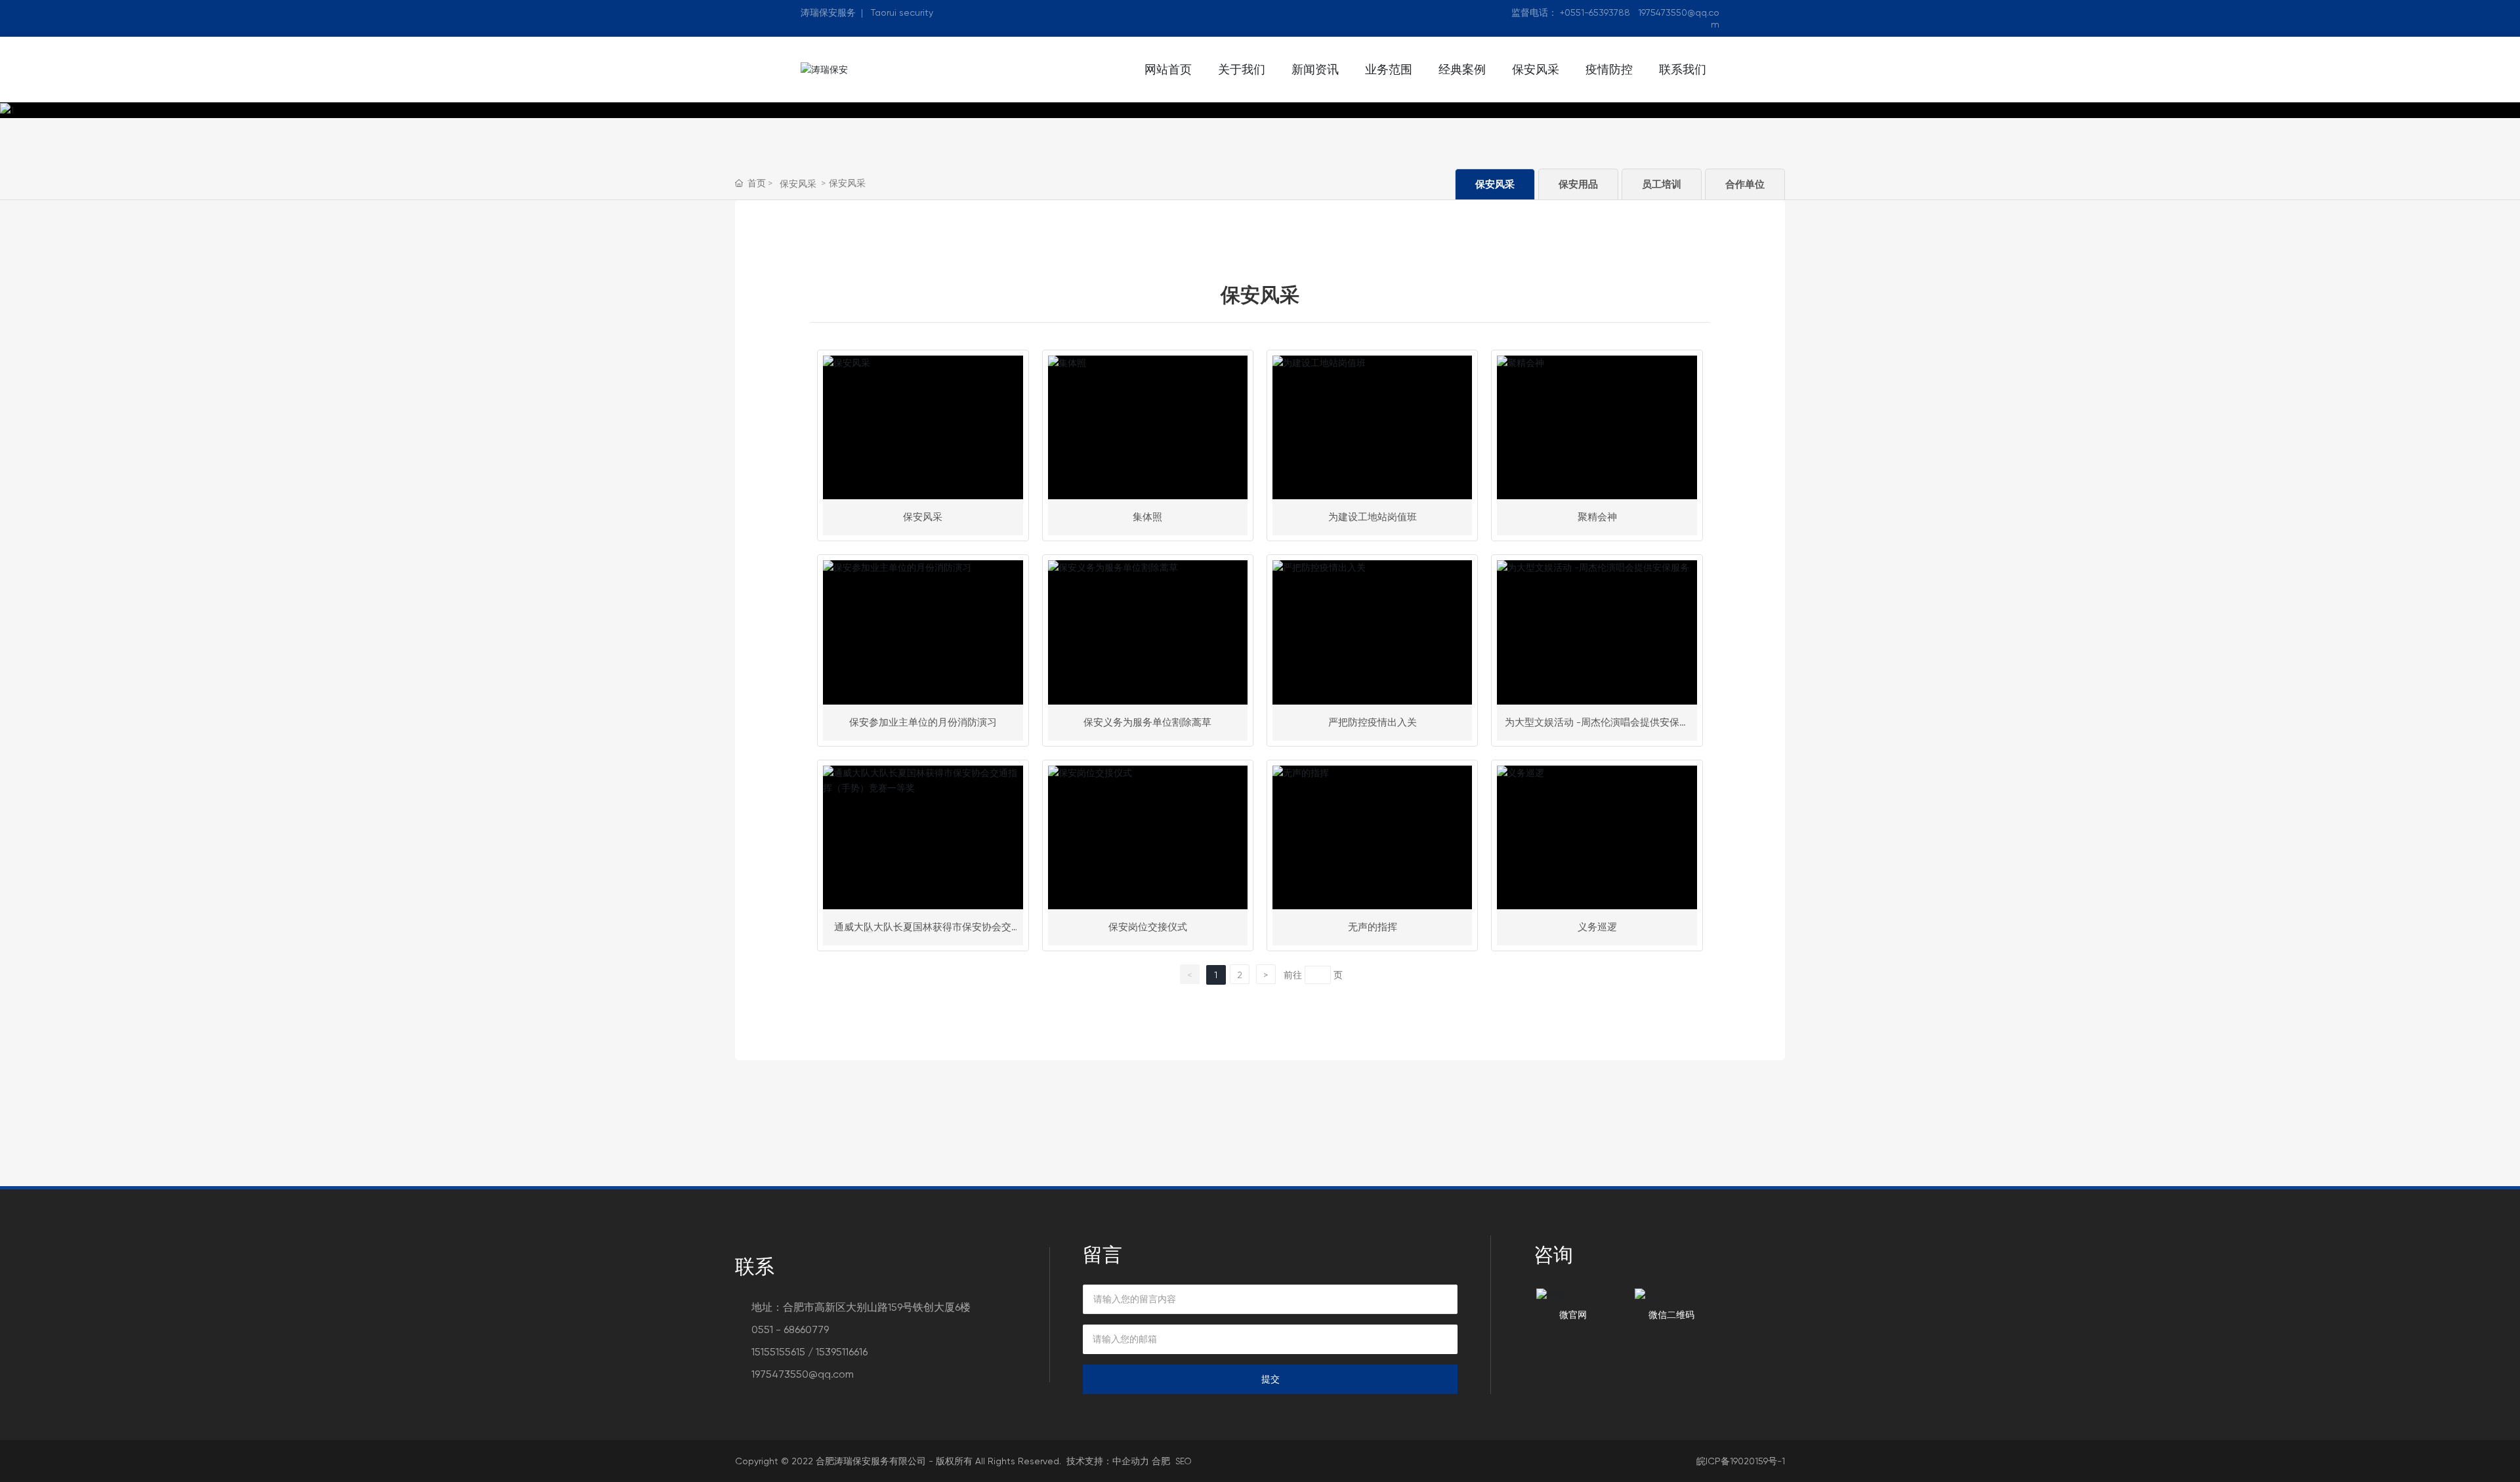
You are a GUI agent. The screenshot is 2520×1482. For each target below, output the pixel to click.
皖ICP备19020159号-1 (1741, 1461)
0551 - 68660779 (790, 1329)
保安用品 (1578, 184)
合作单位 (1745, 184)
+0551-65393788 (1595, 12)
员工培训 (1662, 184)
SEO (1183, 1461)
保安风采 (798, 184)
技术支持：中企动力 (1108, 1461)
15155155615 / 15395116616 (809, 1352)
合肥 (1161, 1461)
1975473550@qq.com (803, 1374)
